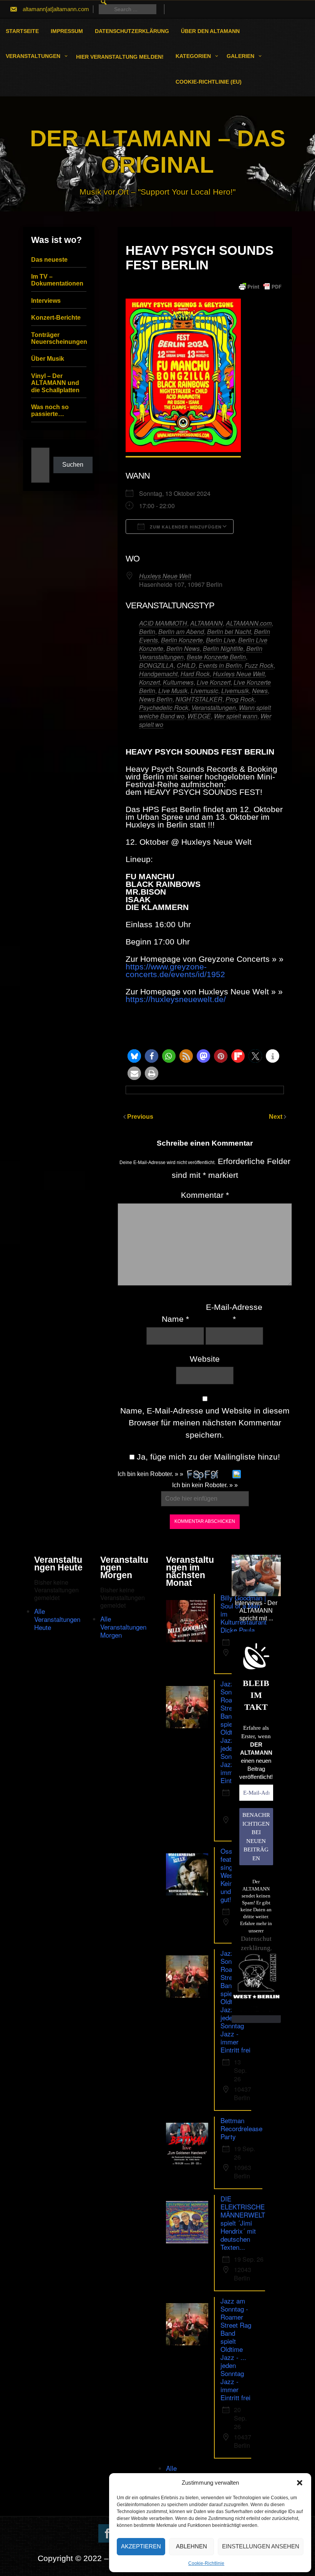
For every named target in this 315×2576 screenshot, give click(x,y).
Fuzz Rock (259, 665)
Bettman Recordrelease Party (241, 2128)
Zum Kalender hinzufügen (185, 527)
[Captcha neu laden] (237, 1474)
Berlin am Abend (181, 632)
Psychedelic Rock (164, 708)
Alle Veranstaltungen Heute (57, 1619)
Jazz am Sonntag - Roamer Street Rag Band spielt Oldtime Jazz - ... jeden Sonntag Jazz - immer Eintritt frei (236, 2349)
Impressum (67, 31)
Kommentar (205, 1195)
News (260, 691)
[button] (300, 2483)
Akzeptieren (141, 2546)
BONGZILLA (156, 665)
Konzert (149, 682)
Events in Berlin (220, 665)
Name (175, 1319)
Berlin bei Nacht (229, 632)
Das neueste (49, 260)
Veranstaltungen (33, 56)
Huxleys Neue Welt (165, 576)
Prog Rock (240, 699)
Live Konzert (214, 682)
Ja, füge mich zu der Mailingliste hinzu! (207, 1457)
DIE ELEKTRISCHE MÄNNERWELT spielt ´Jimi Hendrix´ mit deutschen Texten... (243, 2223)
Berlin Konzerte (182, 640)
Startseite (22, 31)
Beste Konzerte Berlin (216, 657)
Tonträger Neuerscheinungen (59, 338)
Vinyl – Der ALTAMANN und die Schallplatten (55, 383)
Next (276, 1117)
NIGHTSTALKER (199, 699)
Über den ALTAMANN (210, 31)
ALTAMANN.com (249, 623)
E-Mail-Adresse (234, 1313)
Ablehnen (191, 2546)
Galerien (240, 56)
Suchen (73, 465)
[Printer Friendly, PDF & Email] (260, 287)
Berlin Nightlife (223, 648)
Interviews (46, 301)
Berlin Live (220, 640)
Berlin (147, 632)
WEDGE (199, 716)
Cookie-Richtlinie (206, 2563)
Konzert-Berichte (56, 318)
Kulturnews (178, 682)
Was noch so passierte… (50, 410)
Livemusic (204, 691)
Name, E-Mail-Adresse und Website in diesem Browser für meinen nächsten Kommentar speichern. (205, 1423)
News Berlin (156, 699)
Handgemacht (158, 674)
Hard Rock (195, 674)
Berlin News (183, 648)
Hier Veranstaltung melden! (120, 57)
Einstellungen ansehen (261, 2546)
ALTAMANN (206, 623)
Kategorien (193, 56)
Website (205, 1359)
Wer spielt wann (236, 716)
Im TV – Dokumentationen (57, 280)
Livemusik (235, 691)
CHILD (186, 665)
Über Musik (48, 359)
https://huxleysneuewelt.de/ (176, 999)
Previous (140, 1117)
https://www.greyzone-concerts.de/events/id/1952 (175, 970)
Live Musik (173, 691)
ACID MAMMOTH (163, 623)
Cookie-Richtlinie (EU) (209, 82)
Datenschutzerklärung (132, 31)
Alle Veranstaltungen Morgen (123, 1627)
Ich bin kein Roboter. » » (150, 1474)
